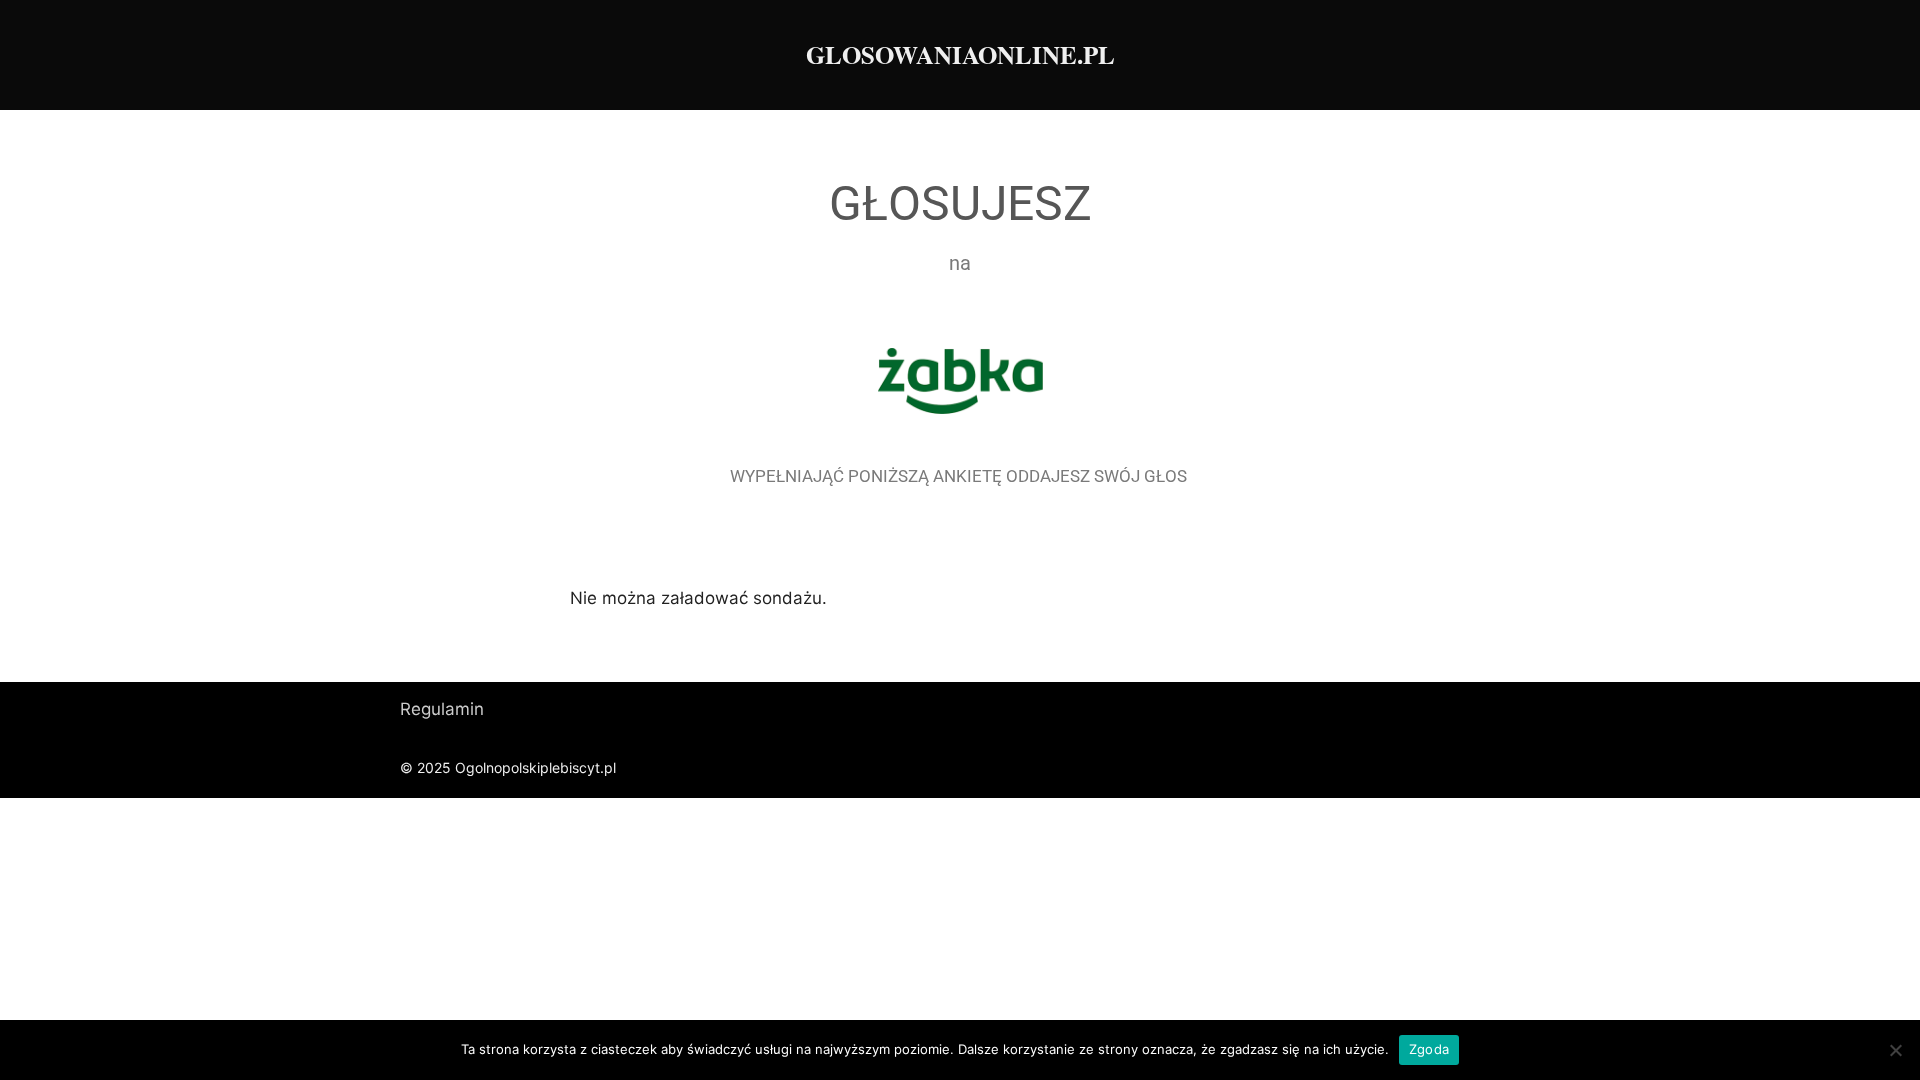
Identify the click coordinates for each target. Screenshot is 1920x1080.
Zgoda (1429, 1049)
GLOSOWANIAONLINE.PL (960, 54)
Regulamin (442, 709)
